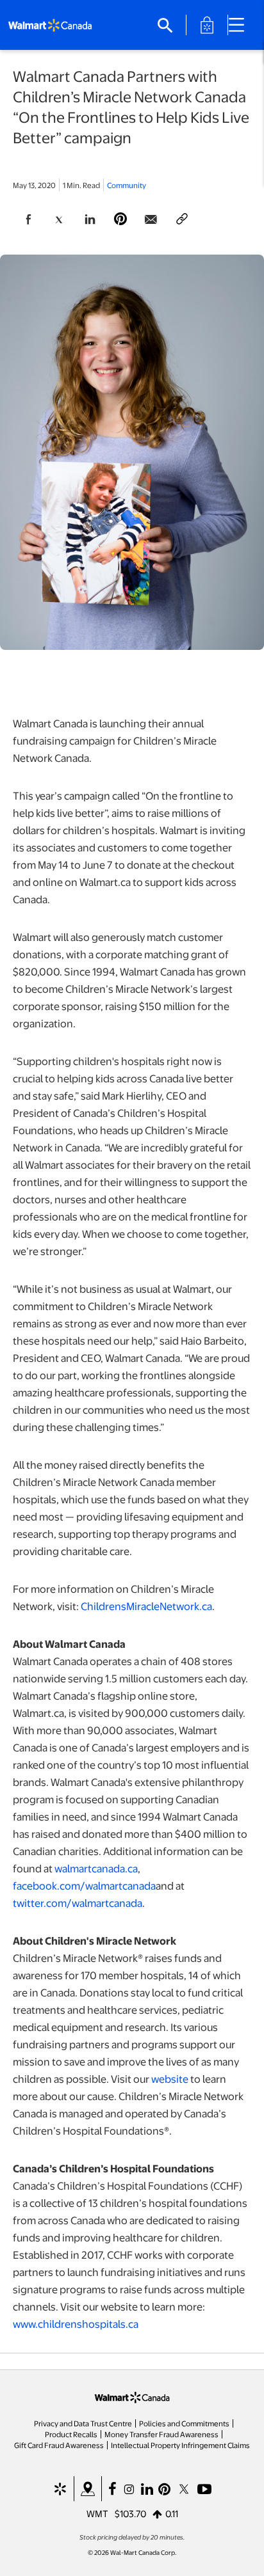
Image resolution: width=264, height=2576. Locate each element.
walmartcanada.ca (96, 1868)
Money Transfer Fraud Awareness (161, 2434)
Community (127, 185)
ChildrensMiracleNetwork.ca (146, 1606)
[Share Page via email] (151, 219)
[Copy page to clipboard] (182, 219)
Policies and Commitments (184, 2423)
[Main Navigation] (241, 25)
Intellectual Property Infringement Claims (180, 2445)
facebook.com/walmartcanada (84, 1885)
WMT (97, 2513)
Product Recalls (71, 2434)
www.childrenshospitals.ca (76, 2324)
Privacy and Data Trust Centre (83, 2423)
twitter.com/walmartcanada (78, 1903)
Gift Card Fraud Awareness (59, 2445)
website (170, 2079)
